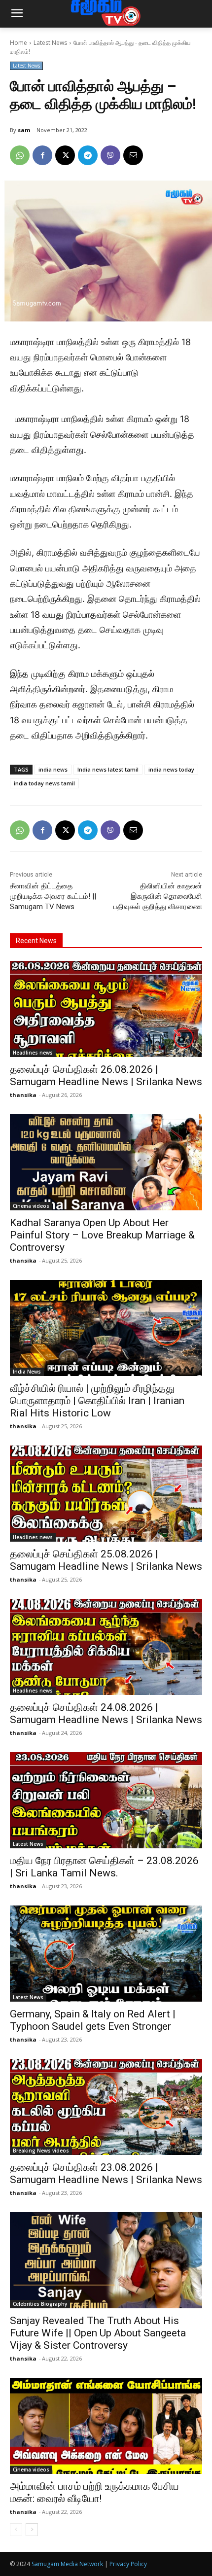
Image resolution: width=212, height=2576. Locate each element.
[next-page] (32, 2530)
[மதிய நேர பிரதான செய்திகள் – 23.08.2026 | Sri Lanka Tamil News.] (106, 1800)
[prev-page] (16, 2530)
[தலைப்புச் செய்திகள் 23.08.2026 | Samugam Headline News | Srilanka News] (106, 2107)
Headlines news (33, 1053)
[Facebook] (42, 155)
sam (24, 130)
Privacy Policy (128, 2564)
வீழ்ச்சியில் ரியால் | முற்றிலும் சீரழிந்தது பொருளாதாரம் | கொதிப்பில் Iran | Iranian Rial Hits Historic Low (97, 1401)
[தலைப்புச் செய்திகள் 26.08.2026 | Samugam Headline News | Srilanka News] (106, 1009)
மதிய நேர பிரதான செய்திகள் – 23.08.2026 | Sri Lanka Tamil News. (104, 1867)
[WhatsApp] (20, 155)
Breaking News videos (41, 2151)
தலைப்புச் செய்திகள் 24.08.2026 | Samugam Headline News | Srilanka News (106, 1713)
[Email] (133, 155)
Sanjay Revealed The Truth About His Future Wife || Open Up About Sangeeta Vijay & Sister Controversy (98, 2333)
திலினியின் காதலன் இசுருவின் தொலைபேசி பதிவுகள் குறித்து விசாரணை (158, 896)
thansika (23, 1095)
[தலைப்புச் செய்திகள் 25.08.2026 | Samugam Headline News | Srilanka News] (106, 1494)
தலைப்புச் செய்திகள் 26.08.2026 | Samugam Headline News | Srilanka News (106, 1076)
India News (27, 1372)
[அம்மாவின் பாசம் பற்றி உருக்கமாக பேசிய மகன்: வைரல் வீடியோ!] (106, 2426)
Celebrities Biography (40, 2304)
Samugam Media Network (67, 2564)
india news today (171, 769)
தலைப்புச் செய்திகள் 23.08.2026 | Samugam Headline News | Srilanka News (106, 2173)
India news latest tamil (108, 769)
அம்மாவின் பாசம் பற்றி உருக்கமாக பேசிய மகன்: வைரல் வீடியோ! (94, 2492)
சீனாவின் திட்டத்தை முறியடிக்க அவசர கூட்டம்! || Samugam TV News (53, 896)
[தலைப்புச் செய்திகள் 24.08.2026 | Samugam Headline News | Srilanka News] (106, 1647)
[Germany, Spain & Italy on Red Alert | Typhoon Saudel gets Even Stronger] (106, 1954)
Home (18, 43)
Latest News (50, 43)
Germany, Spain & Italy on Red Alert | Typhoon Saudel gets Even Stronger (93, 2020)
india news (53, 769)
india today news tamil (44, 783)
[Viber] (110, 155)
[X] (65, 155)
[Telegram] (88, 155)
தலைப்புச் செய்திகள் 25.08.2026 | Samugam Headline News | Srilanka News (106, 1560)
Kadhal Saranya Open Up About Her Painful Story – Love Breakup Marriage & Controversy (102, 1235)
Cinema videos (31, 1206)
